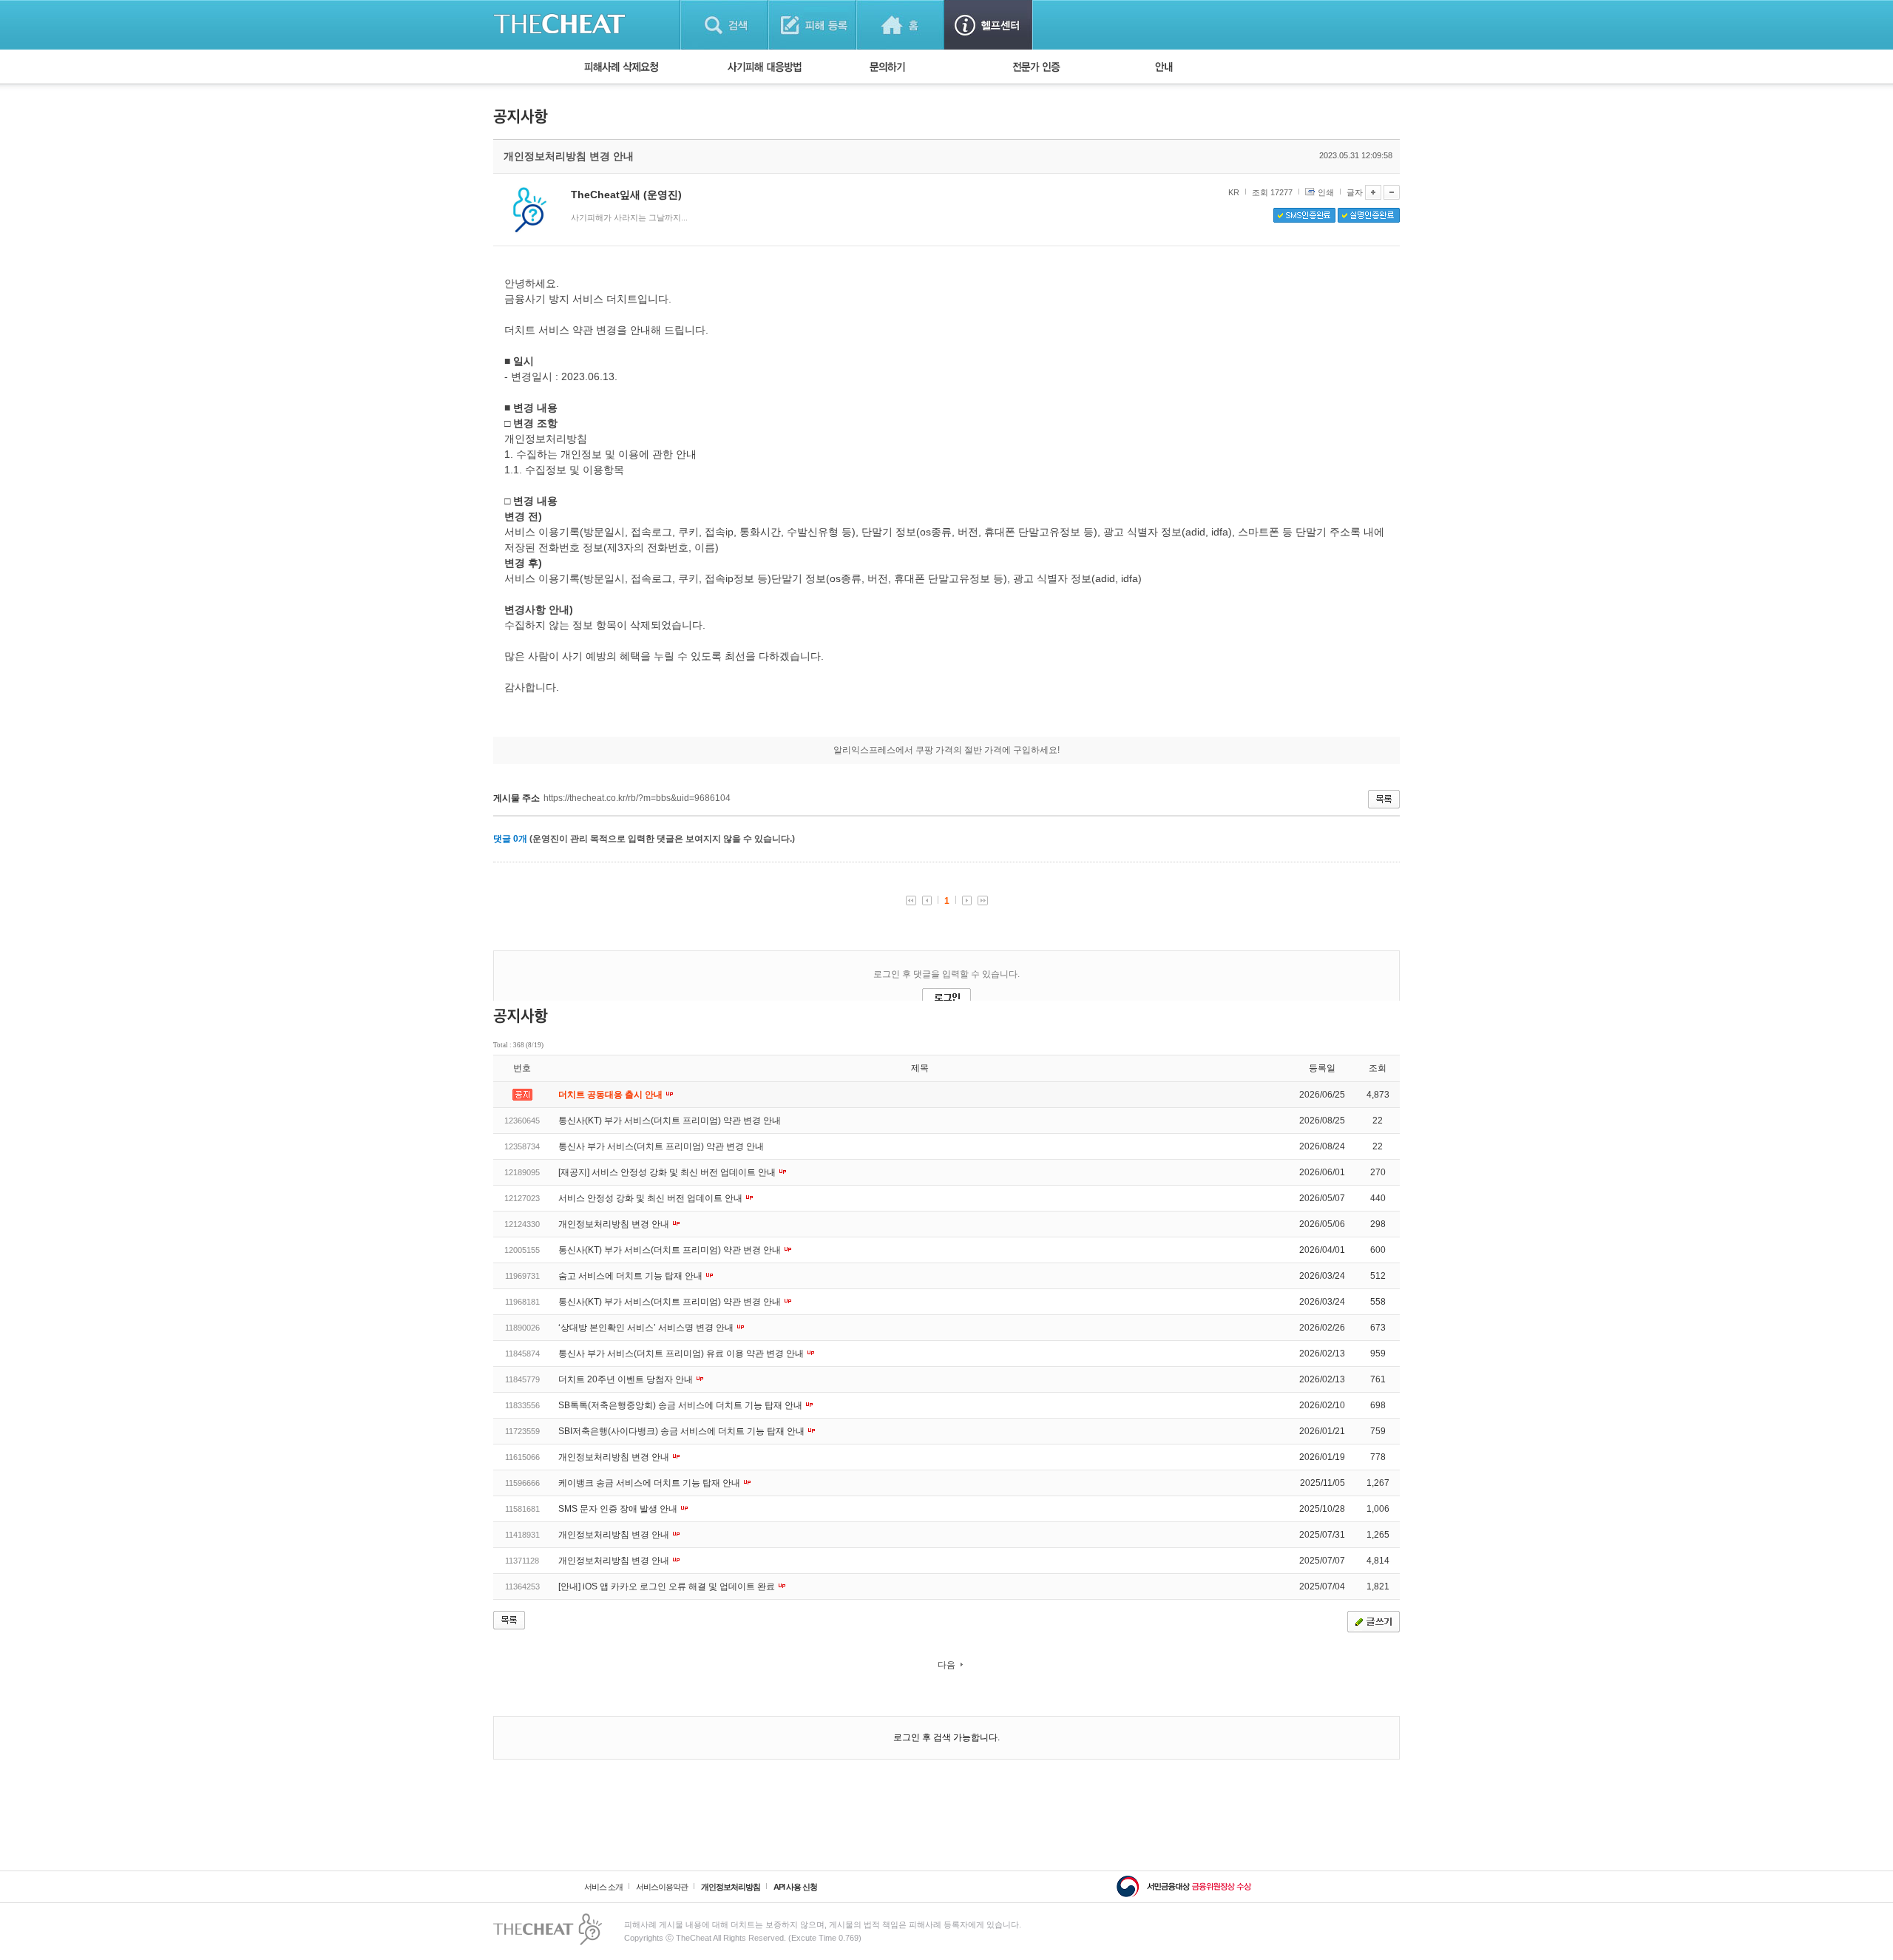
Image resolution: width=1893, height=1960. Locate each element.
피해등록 (812, 25)
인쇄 (1326, 192)
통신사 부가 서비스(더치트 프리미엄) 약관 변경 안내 (661, 1146)
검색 (724, 25)
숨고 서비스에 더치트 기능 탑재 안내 (631, 1276)
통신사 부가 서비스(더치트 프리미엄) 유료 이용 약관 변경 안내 (682, 1354)
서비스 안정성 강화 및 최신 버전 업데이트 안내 (651, 1198)
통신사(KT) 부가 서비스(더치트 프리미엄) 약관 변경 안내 (670, 1121)
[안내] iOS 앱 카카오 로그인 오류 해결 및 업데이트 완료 (668, 1586)
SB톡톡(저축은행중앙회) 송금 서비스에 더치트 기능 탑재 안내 (681, 1405)
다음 (946, 1665)
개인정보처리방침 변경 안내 (615, 1224)
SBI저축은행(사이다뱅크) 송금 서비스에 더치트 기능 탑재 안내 (683, 1431)
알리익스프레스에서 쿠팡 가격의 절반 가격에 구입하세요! (946, 750)
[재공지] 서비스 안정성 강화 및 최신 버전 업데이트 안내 (668, 1172)
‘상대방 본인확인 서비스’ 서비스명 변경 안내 (647, 1328)
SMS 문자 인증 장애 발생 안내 (619, 1509)
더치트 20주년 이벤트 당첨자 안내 (627, 1379)
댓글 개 (510, 839)
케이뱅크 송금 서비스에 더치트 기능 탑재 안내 (650, 1483)
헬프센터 (988, 25)
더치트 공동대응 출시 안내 (612, 1095)
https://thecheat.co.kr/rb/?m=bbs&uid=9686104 (637, 798)
